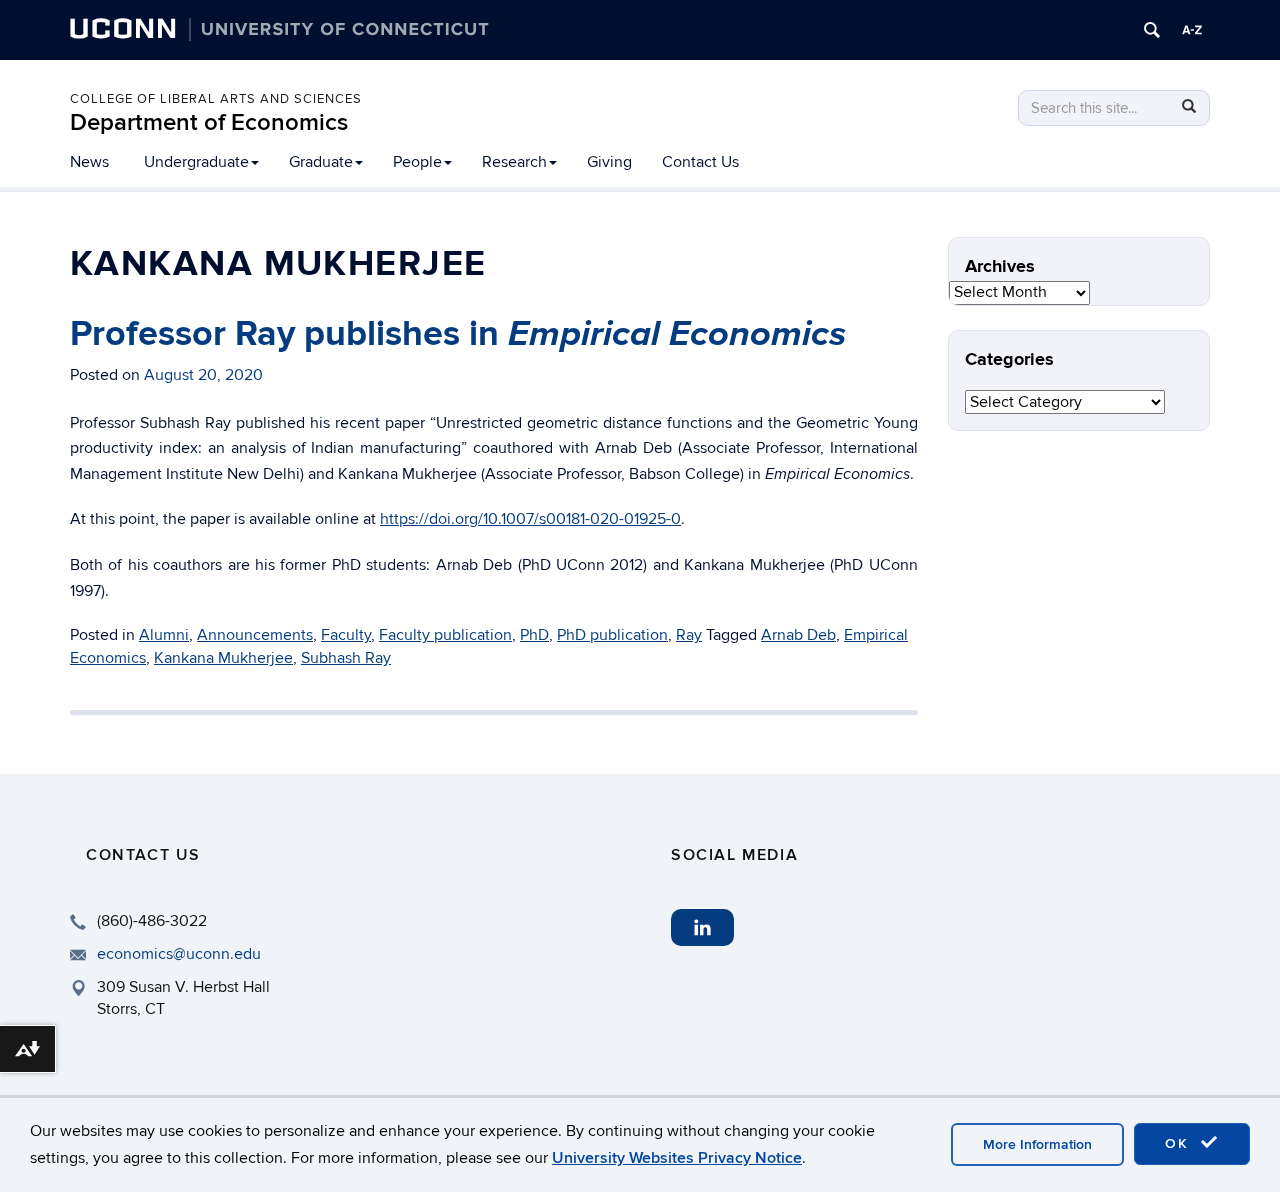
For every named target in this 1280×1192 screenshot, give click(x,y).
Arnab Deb (798, 635)
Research (514, 162)
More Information (1037, 1144)
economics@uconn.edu (179, 954)
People (417, 162)
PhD (534, 635)
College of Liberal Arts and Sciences (216, 99)
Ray (689, 635)
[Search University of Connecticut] (1152, 30)
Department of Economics (209, 122)
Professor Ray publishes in (458, 334)
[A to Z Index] (1192, 30)
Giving (609, 162)
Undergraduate (196, 162)
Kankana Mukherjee (223, 658)
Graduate (321, 162)
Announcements (255, 635)
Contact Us (700, 162)
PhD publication (612, 635)
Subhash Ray (346, 658)
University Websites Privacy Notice (677, 1158)
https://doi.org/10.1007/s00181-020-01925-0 (530, 519)
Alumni (164, 635)
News (89, 162)
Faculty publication (445, 635)
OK (1180, 1143)
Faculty (346, 635)
